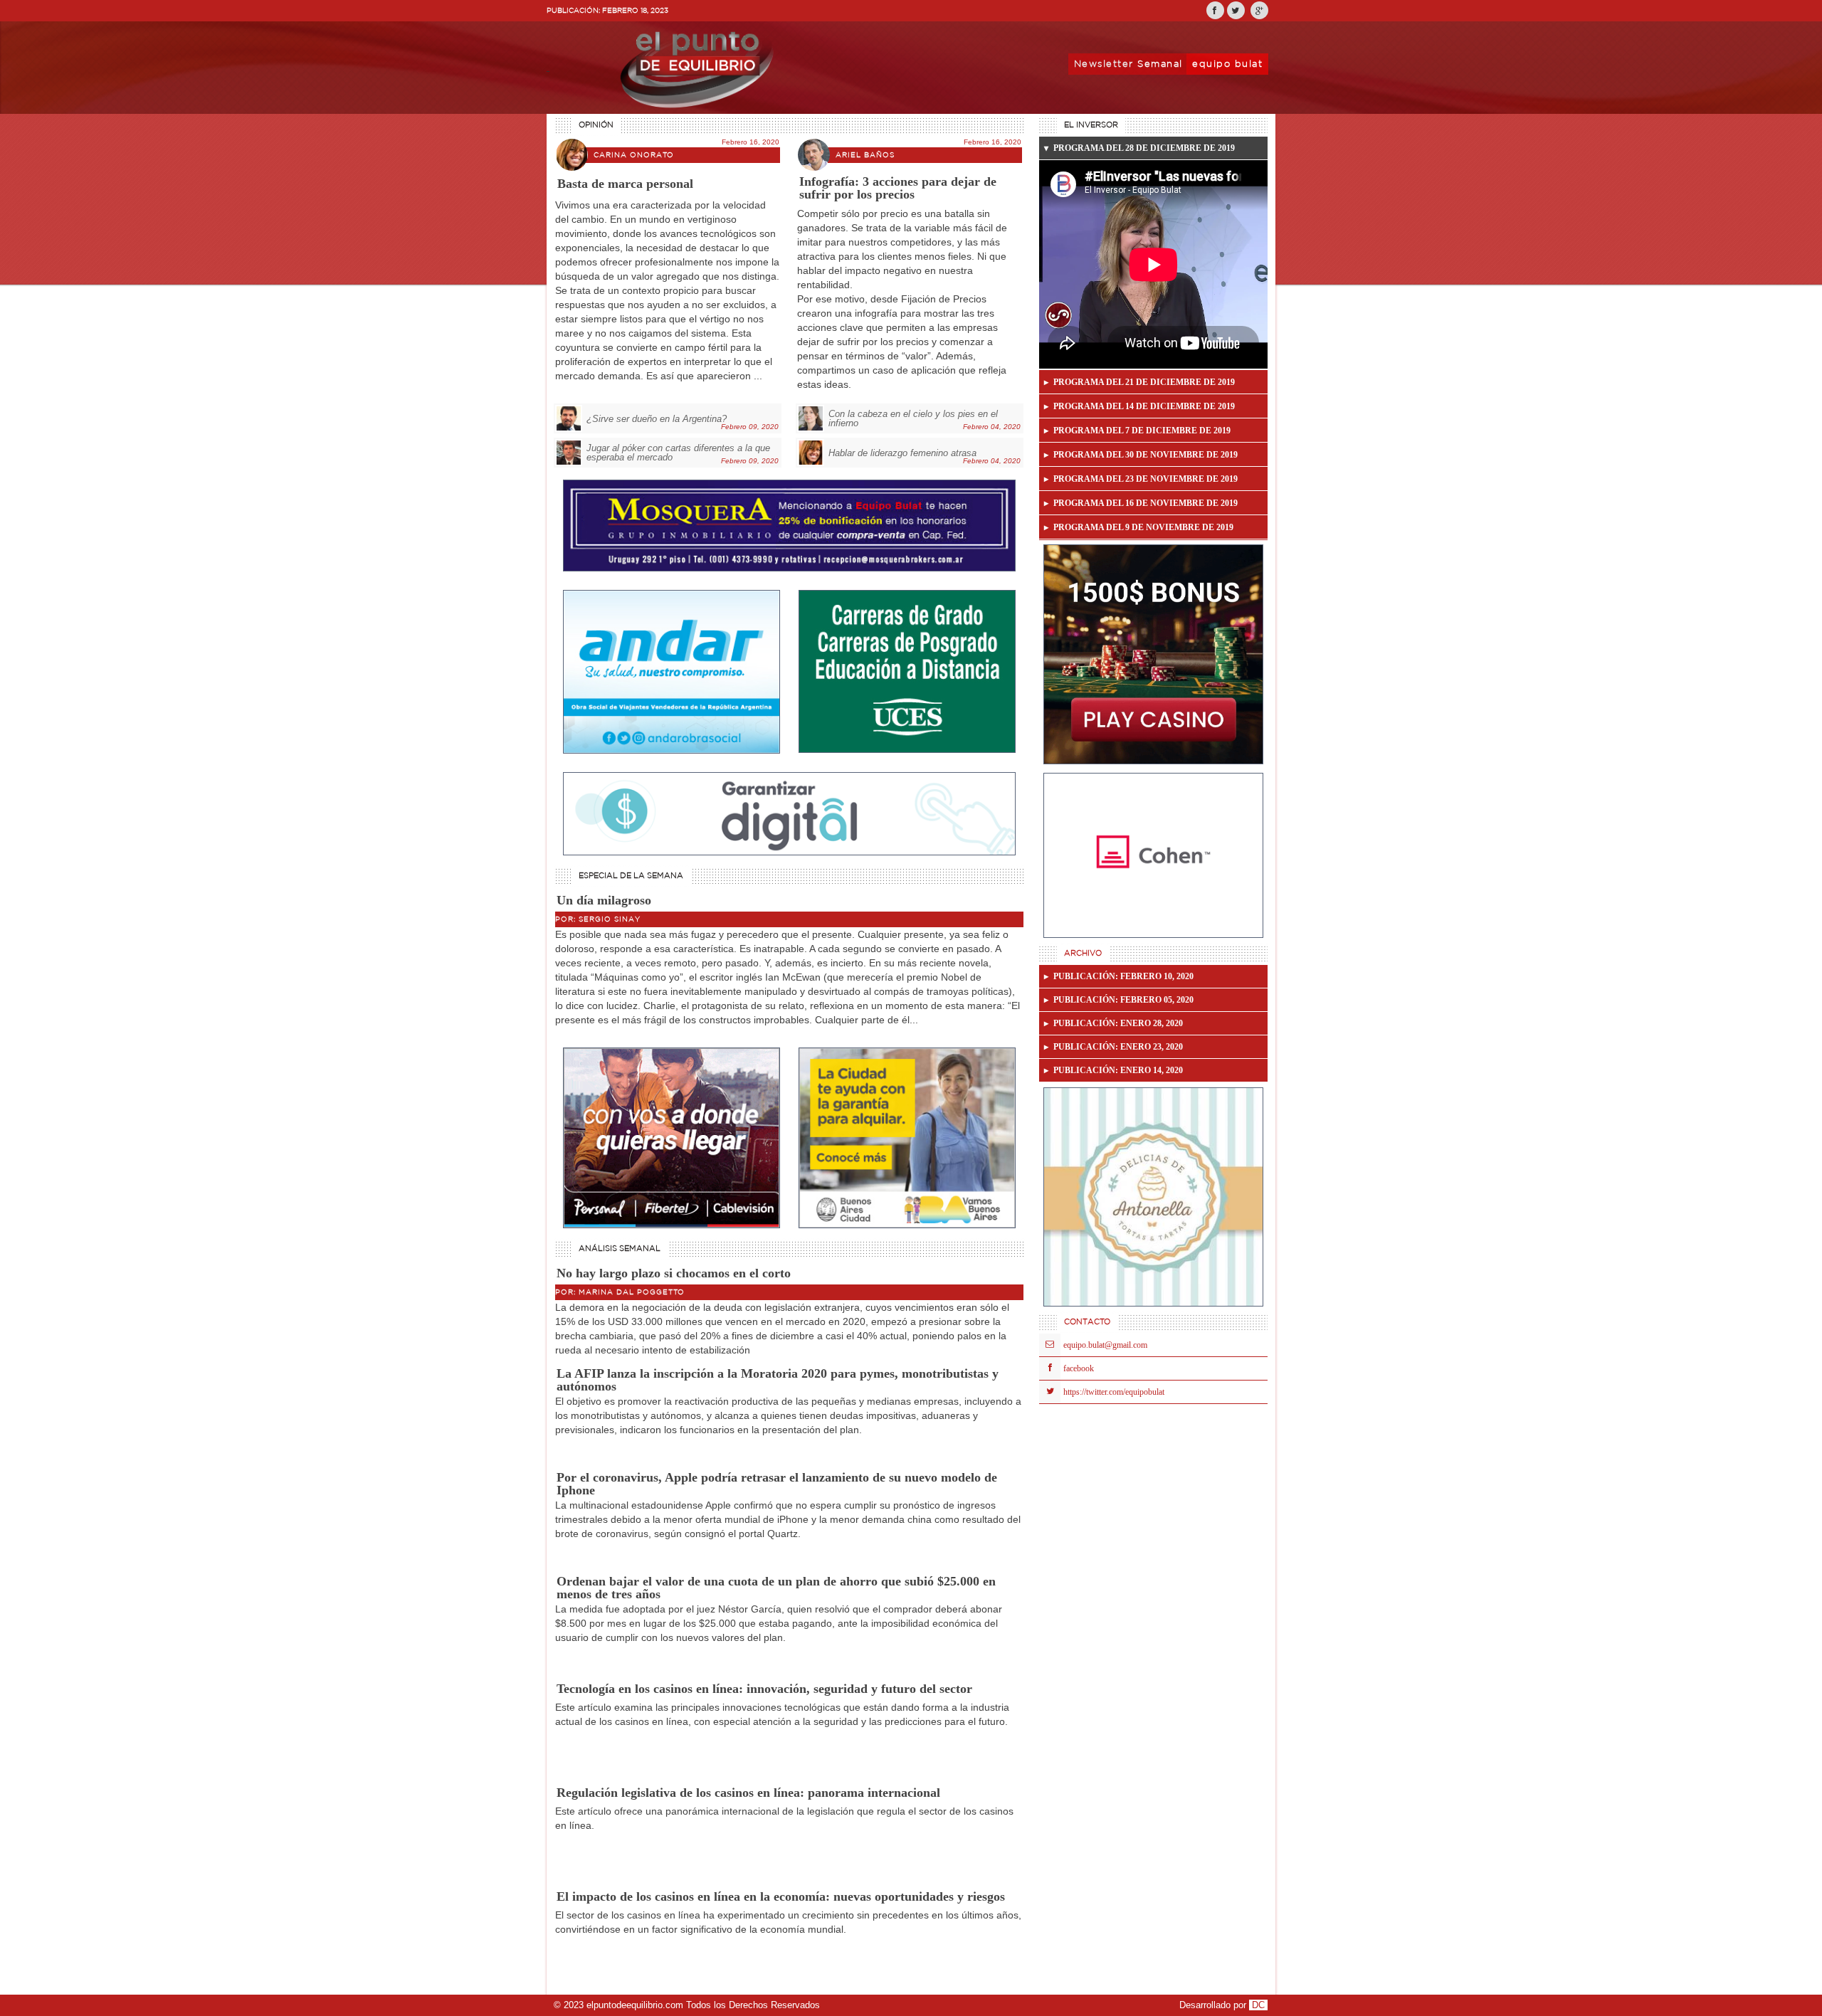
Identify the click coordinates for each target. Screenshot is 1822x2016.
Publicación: (1123, 976)
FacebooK (1079, 1368)
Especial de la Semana (631, 876)
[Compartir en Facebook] (1215, 10)
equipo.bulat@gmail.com (1105, 1345)
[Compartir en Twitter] (1236, 10)
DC (1258, 2005)
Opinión (596, 125)
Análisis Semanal (620, 1249)
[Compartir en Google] (1259, 10)
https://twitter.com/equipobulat (1114, 1392)
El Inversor (1091, 125)
